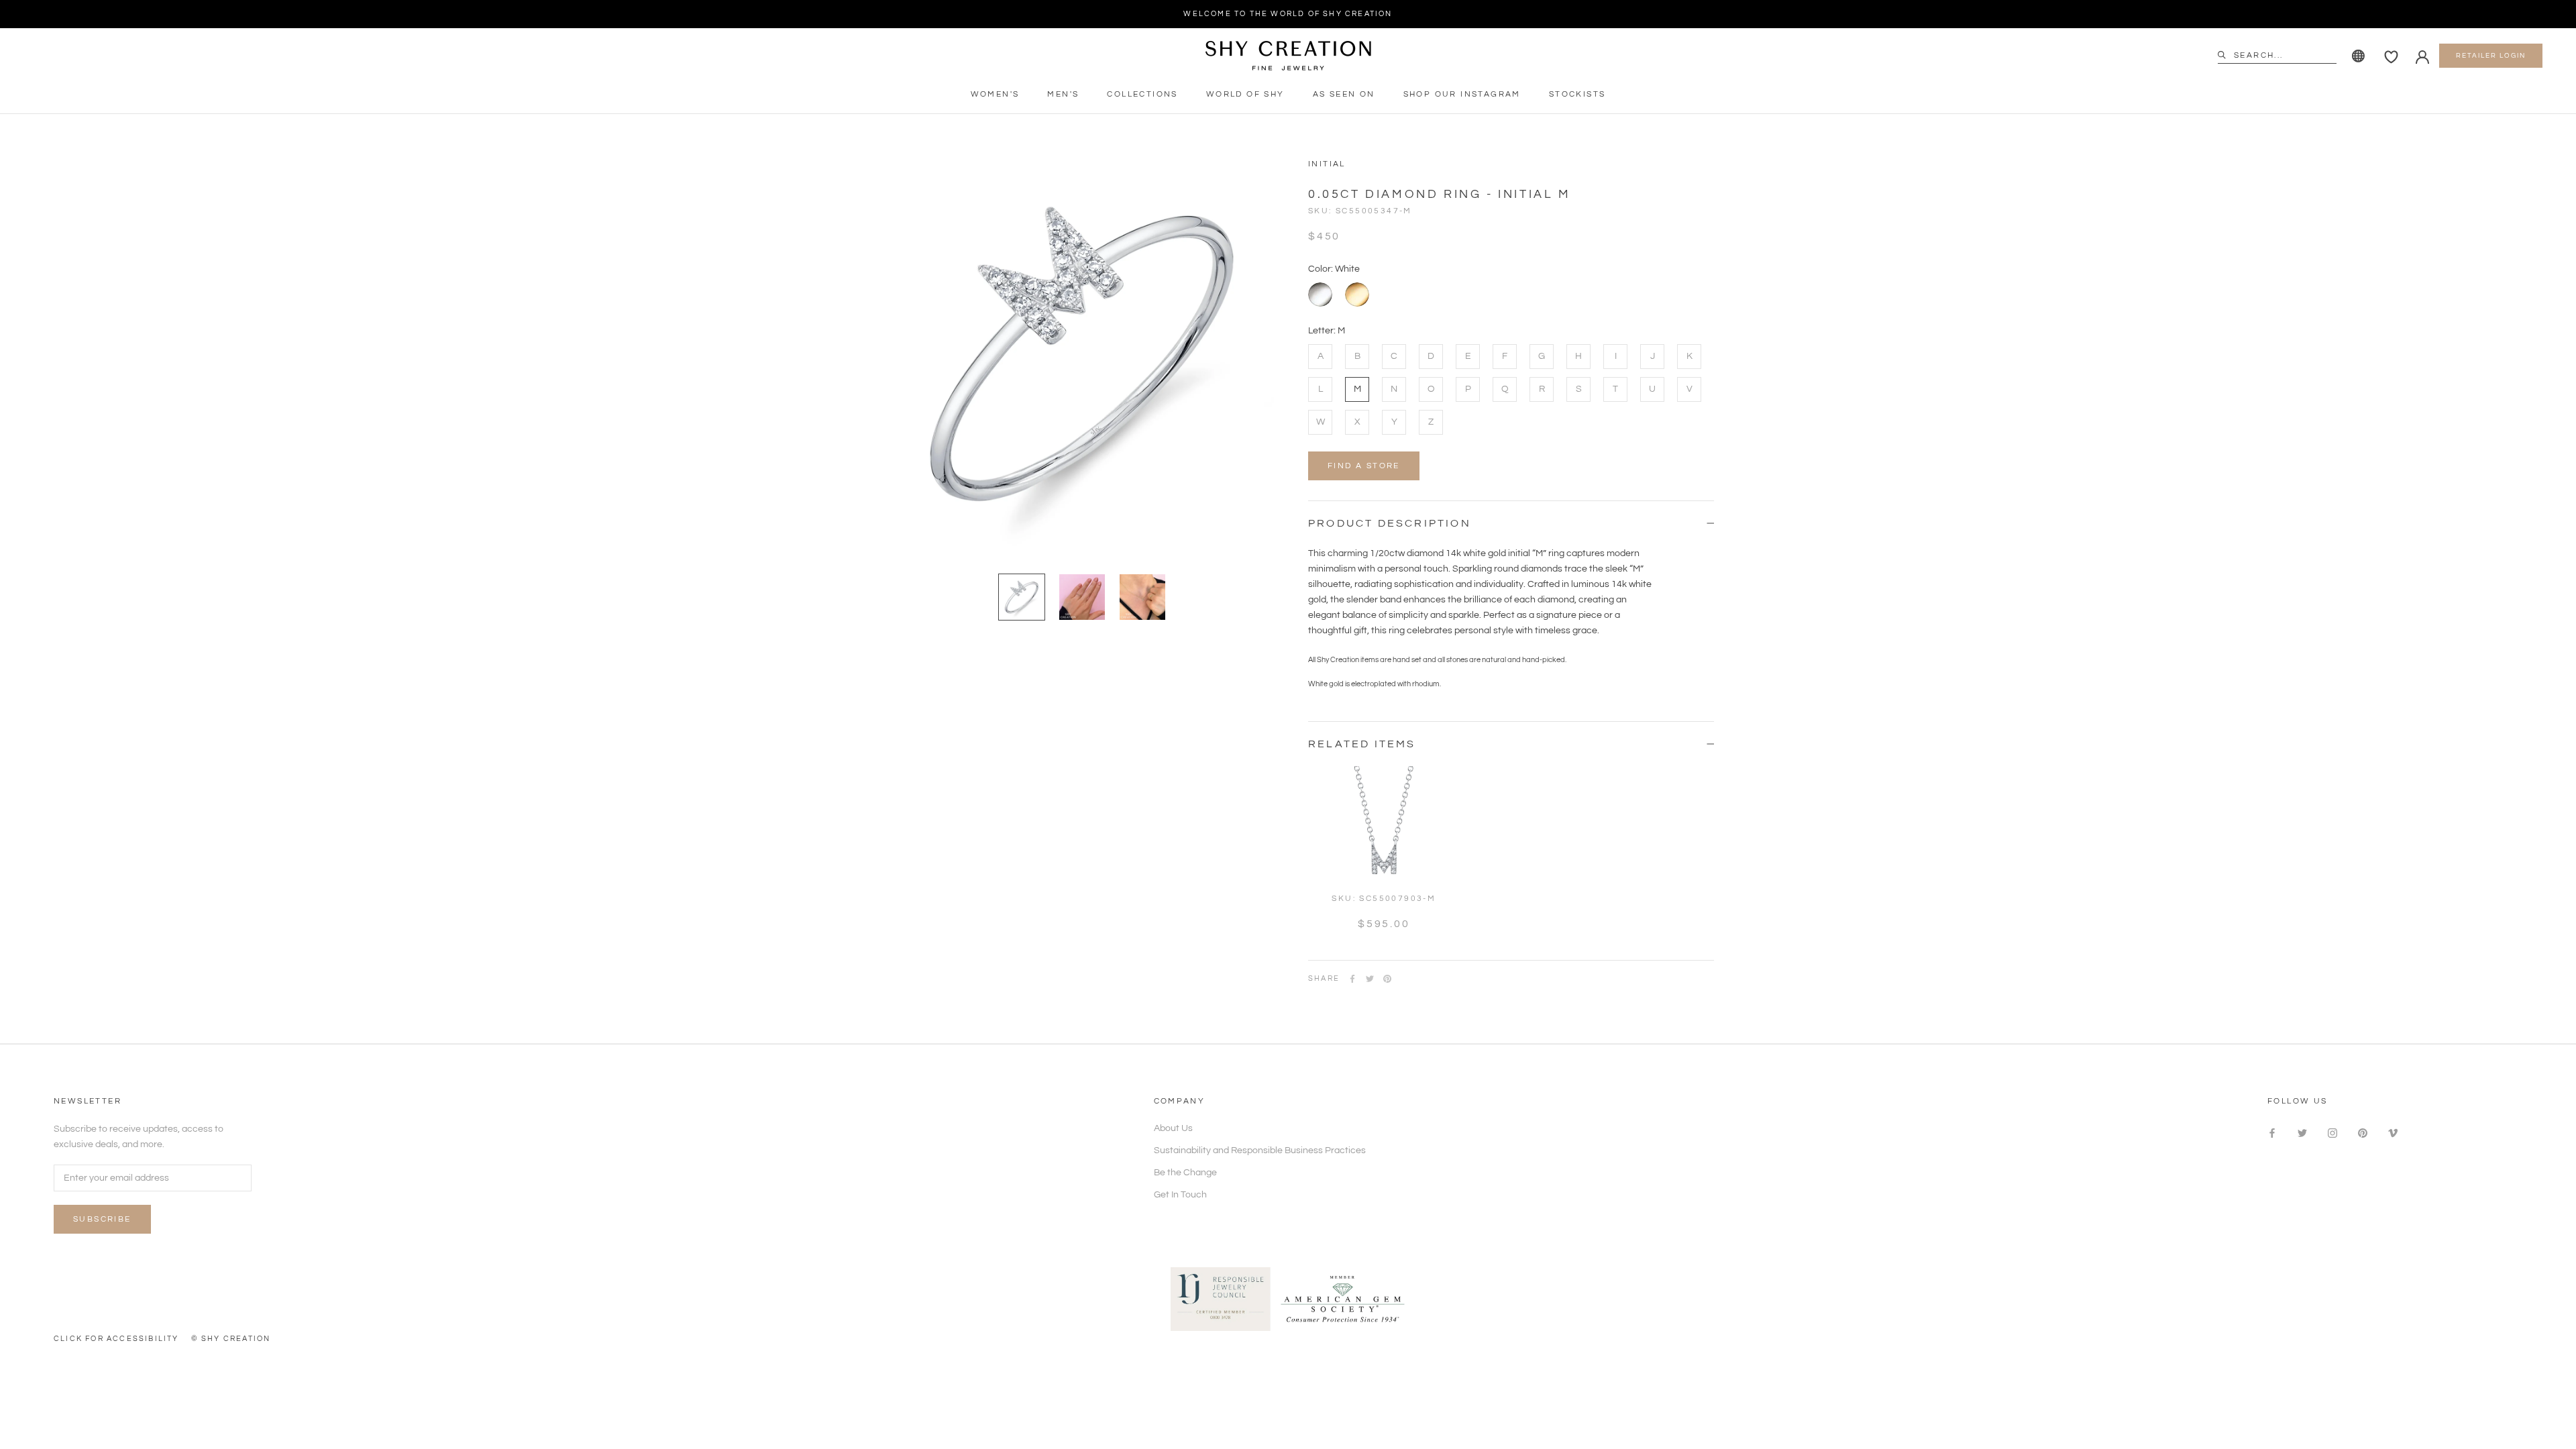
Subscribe (102, 1219)
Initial (1327, 164)
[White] (1320, 294)
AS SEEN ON (1344, 94)
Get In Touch (1180, 1195)
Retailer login (2491, 56)
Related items (1362, 744)
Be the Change (1185, 1173)
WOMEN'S (995, 94)
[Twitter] (1370, 979)
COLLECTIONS (1142, 94)
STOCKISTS (1577, 94)
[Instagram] (2332, 1133)
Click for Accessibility (116, 1339)
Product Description (1390, 523)
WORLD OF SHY (1245, 94)
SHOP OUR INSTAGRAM (1462, 94)
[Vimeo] (2393, 1133)
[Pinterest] (1387, 979)
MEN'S (1063, 94)
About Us (1173, 1128)
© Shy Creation (231, 1339)
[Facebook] (1352, 979)
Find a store (1364, 466)
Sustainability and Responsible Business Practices (1260, 1150)
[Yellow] (1357, 294)
